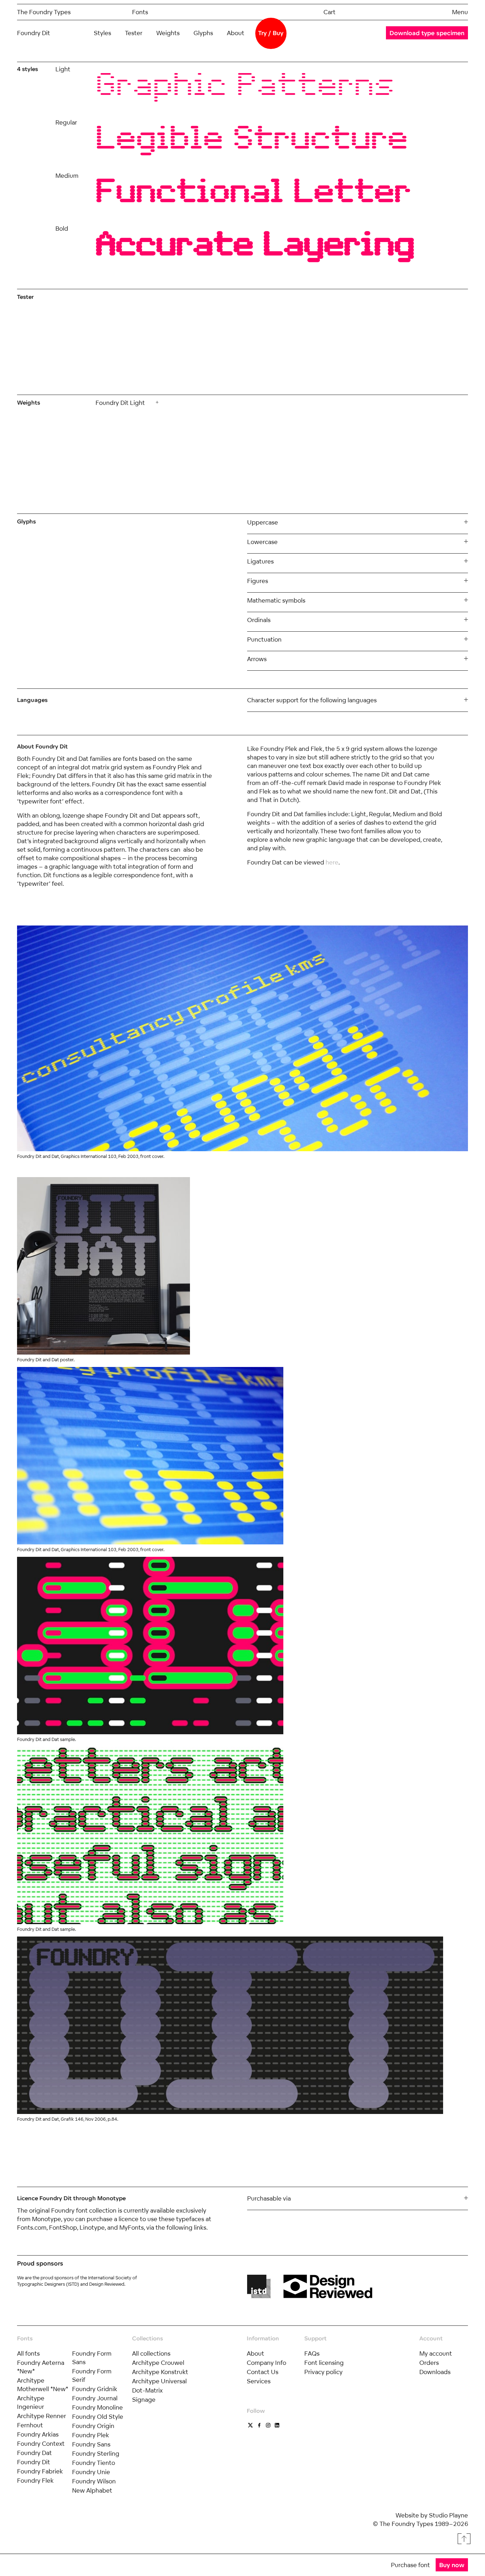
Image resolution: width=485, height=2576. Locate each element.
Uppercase (263, 522)
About (236, 33)
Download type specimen (427, 33)
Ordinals (259, 620)
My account (436, 2353)
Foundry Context (41, 2443)
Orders (429, 2363)
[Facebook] (259, 2425)
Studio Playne (448, 2515)
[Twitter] (250, 2425)
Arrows (257, 659)
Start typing (194, 339)
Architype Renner (42, 2416)
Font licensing (324, 2363)
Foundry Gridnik (95, 2389)
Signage (144, 2399)
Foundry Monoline (97, 2407)
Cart (329, 12)
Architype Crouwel (158, 2363)
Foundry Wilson (94, 2481)
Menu (460, 12)
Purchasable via (269, 2198)
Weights (168, 33)
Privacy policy (323, 2372)
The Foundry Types (44, 12)
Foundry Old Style (98, 2416)
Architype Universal (159, 2381)
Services (259, 2381)
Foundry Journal (95, 2398)
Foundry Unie (91, 2472)
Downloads (435, 2372)
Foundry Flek (35, 2480)
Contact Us (263, 2372)
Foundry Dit (34, 2462)
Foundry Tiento (94, 2463)
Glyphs (203, 33)
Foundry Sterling (96, 2453)
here (332, 862)
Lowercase (262, 542)
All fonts (28, 2353)
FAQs (312, 2353)
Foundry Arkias (38, 2434)
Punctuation (264, 639)
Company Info (266, 2363)
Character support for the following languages (312, 700)
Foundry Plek (91, 2435)
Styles (102, 33)
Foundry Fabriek (40, 2471)
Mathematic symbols (276, 600)
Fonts (140, 12)
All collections (151, 2353)
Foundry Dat (34, 2453)
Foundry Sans (91, 2444)
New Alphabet (92, 2490)
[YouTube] (268, 2425)
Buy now (452, 2565)
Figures (258, 581)
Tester (134, 33)
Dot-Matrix (147, 2390)
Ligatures (260, 561)
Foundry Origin (93, 2426)
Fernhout (30, 2425)
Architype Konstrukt (160, 2372)
